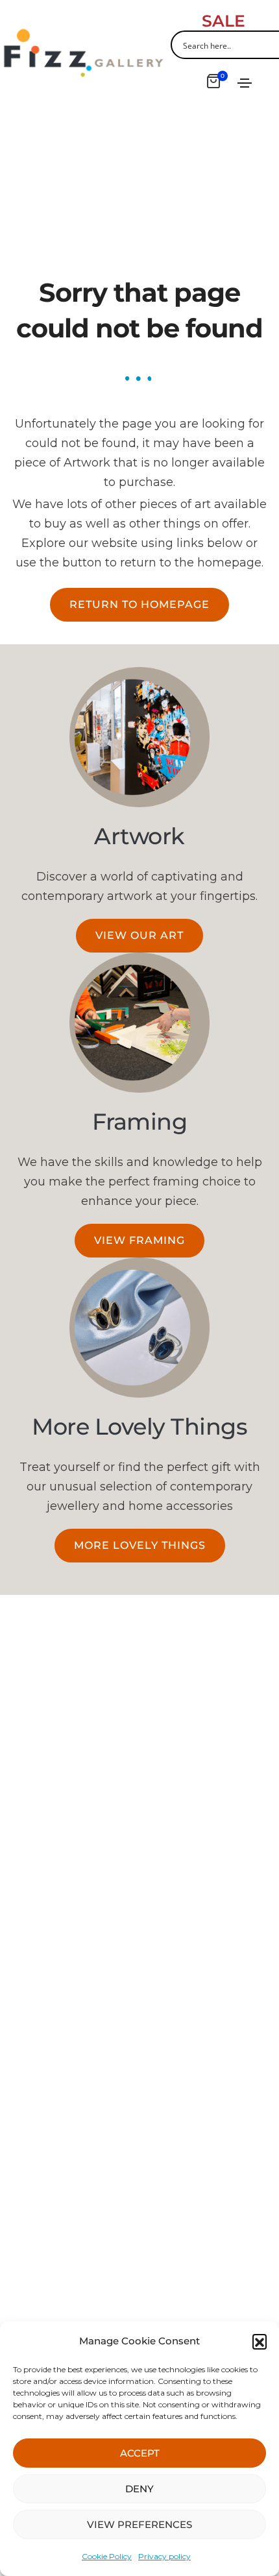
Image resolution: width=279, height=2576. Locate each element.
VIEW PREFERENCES (139, 2524)
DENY (139, 2489)
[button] (260, 2341)
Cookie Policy (107, 2556)
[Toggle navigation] (245, 83)
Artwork (139, 836)
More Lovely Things (139, 1427)
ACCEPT (140, 2453)
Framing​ (140, 1122)
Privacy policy (164, 2556)
